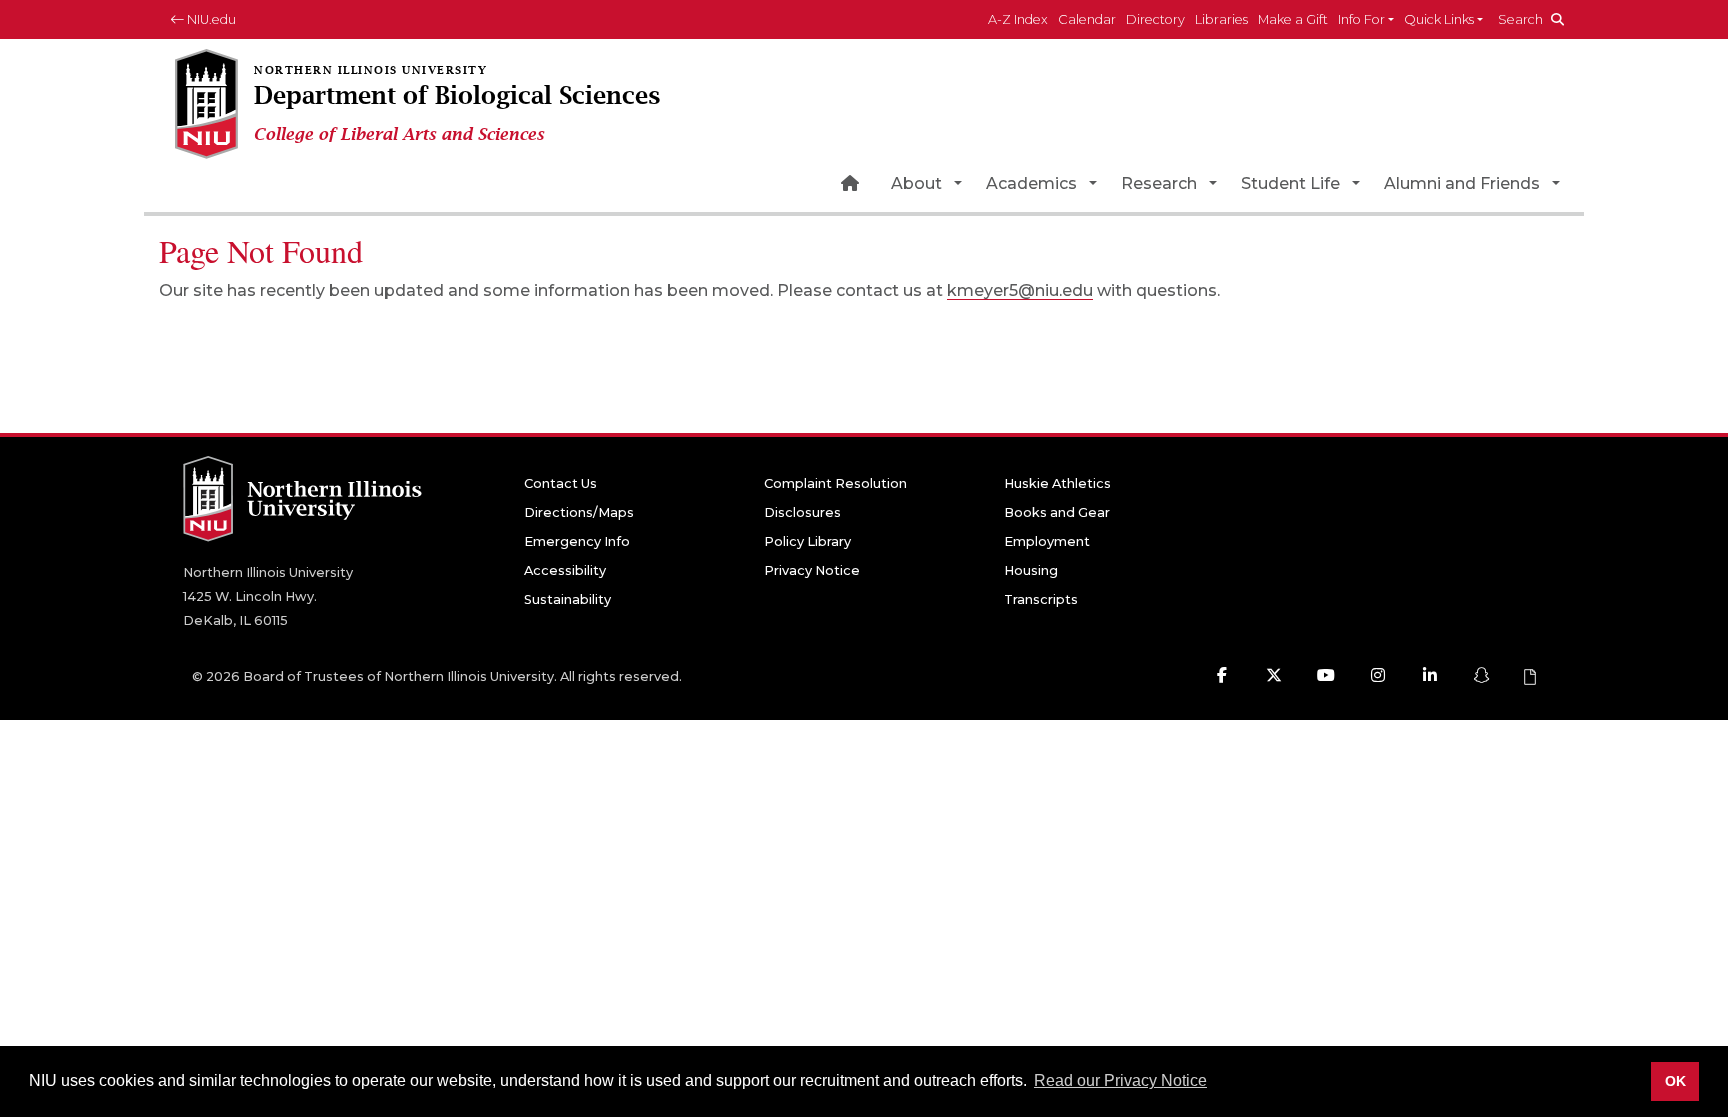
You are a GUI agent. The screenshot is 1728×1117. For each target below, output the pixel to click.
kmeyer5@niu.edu (1020, 290)
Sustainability (567, 599)
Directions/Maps (579, 512)
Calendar (1087, 19)
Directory (1155, 19)
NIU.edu (210, 19)
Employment (1047, 541)
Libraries (1221, 19)
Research (1159, 183)
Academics (1031, 183)
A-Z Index (1018, 19)
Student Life (1290, 183)
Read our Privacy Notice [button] (1120, 1080)
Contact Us (560, 483)
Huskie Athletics (1057, 483)
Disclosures (802, 512)
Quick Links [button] (1439, 19)
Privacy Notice (812, 570)
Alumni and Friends (1462, 183)
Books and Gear (1057, 512)
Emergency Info (577, 541)
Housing (1031, 570)
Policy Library (807, 541)
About (916, 183)
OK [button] (1675, 1081)
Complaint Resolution (835, 483)
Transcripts (1041, 599)
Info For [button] (1361, 19)
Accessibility (565, 570)
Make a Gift (1293, 19)
